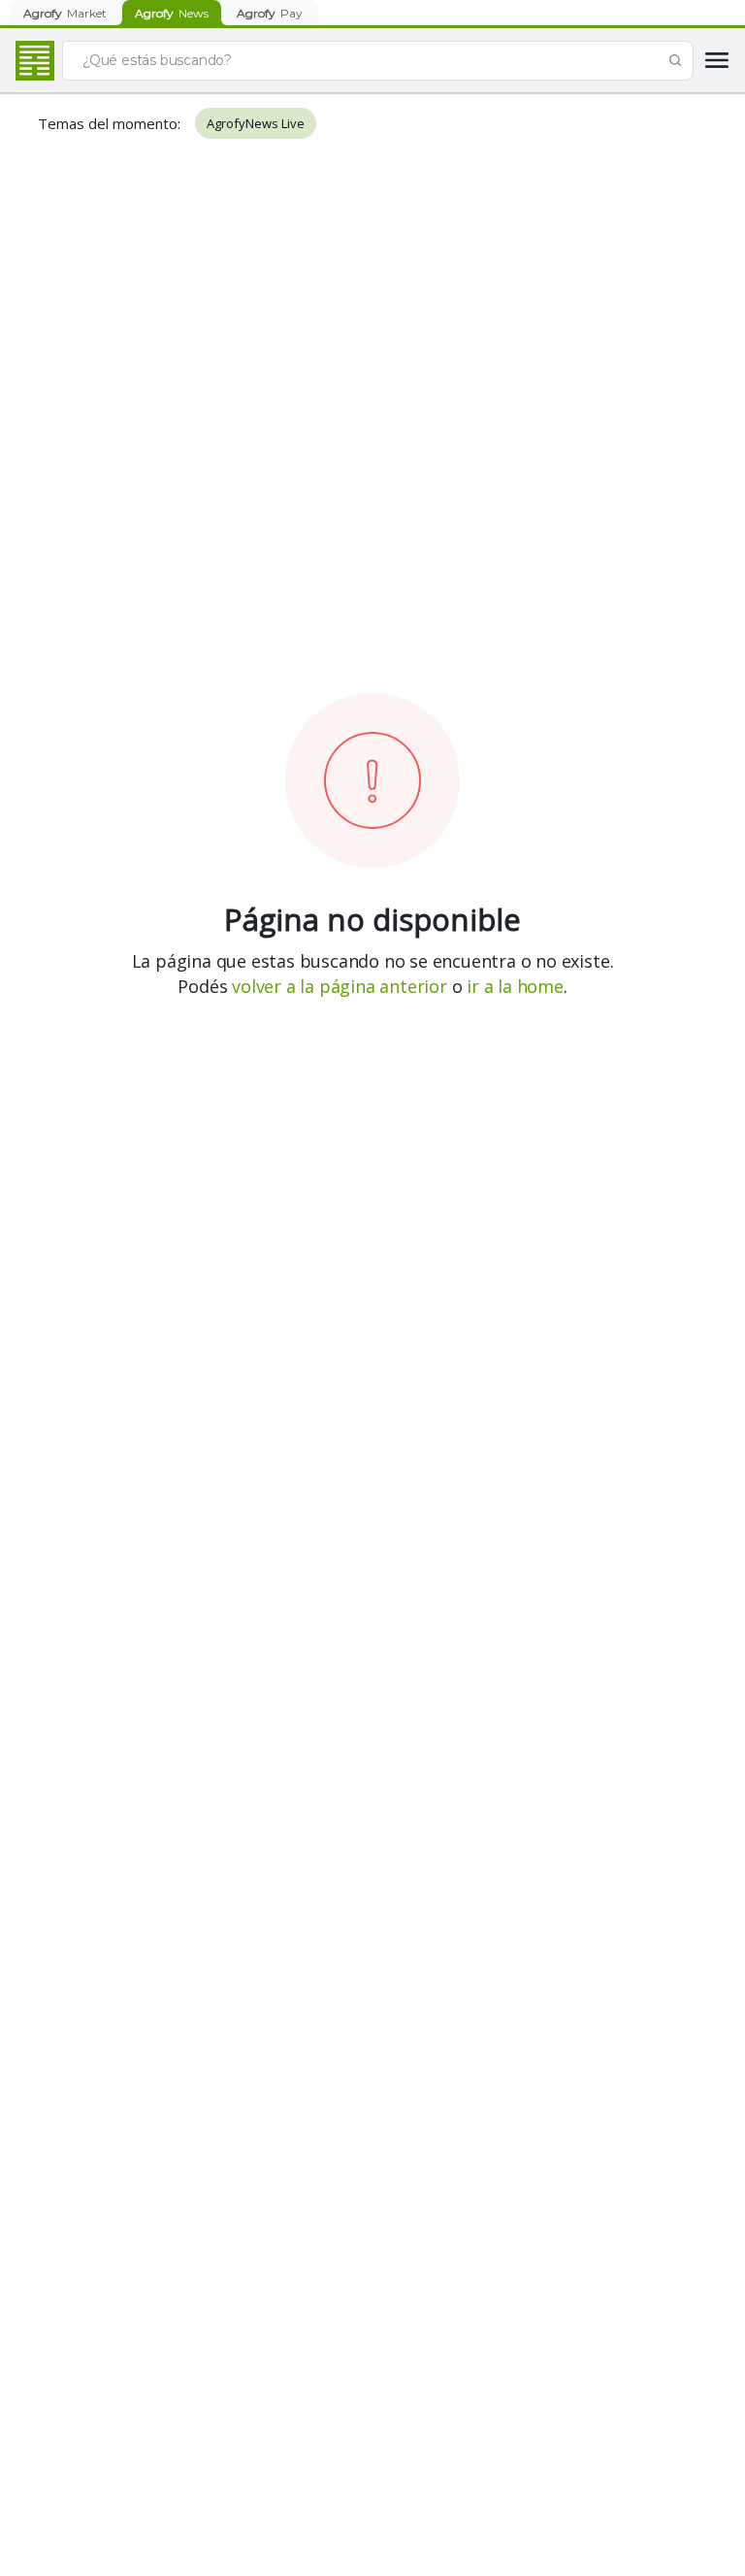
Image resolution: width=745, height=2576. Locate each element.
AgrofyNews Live (256, 123)
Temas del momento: (109, 123)
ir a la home (515, 986)
